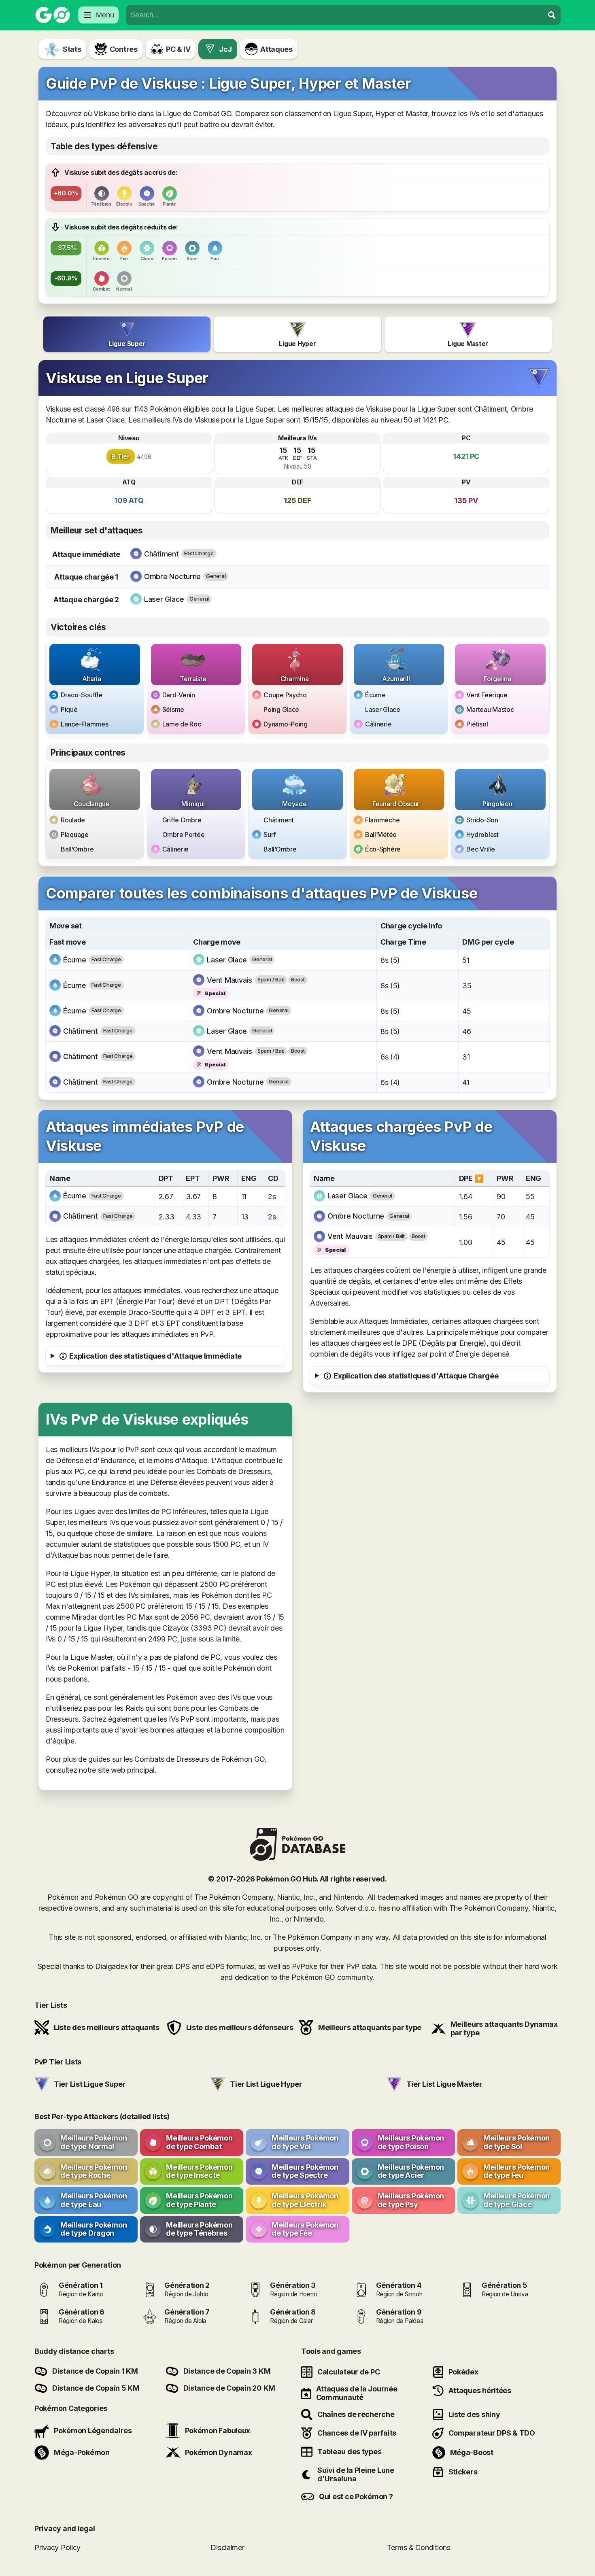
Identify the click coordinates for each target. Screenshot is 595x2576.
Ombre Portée (184, 835)
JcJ (225, 49)
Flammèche (382, 820)
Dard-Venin (179, 695)
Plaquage (75, 835)
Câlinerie (378, 724)
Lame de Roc (182, 724)
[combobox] (335, 15)
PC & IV (178, 49)
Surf (270, 835)
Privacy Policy (57, 2547)
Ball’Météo (381, 835)
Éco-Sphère (383, 849)
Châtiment (279, 820)
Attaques (276, 49)
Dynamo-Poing (286, 724)
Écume (375, 695)
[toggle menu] (552, 15)
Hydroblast (482, 835)
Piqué (69, 709)
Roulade (73, 820)
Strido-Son (482, 820)
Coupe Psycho (285, 695)
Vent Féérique (487, 695)
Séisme (173, 709)
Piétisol (477, 724)
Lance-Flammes (85, 724)
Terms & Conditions (419, 2547)
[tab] (127, 334)
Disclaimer (227, 2547)
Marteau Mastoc (490, 709)
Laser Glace (383, 709)
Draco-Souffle (82, 695)
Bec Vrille (480, 849)
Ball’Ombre (77, 849)
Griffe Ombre (182, 820)
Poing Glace (281, 709)
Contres (124, 49)
